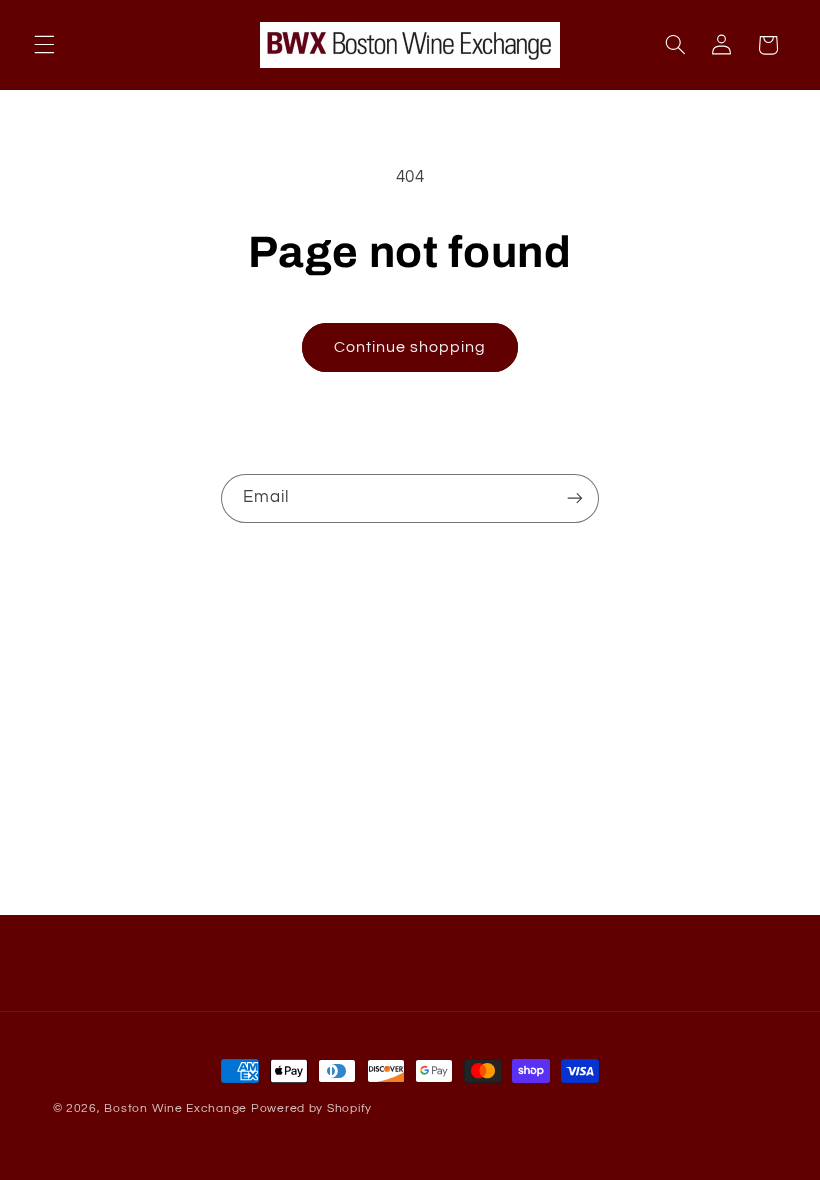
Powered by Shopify (311, 1108)
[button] (44, 45)
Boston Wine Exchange (175, 1108)
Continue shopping (410, 347)
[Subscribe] (575, 498)
